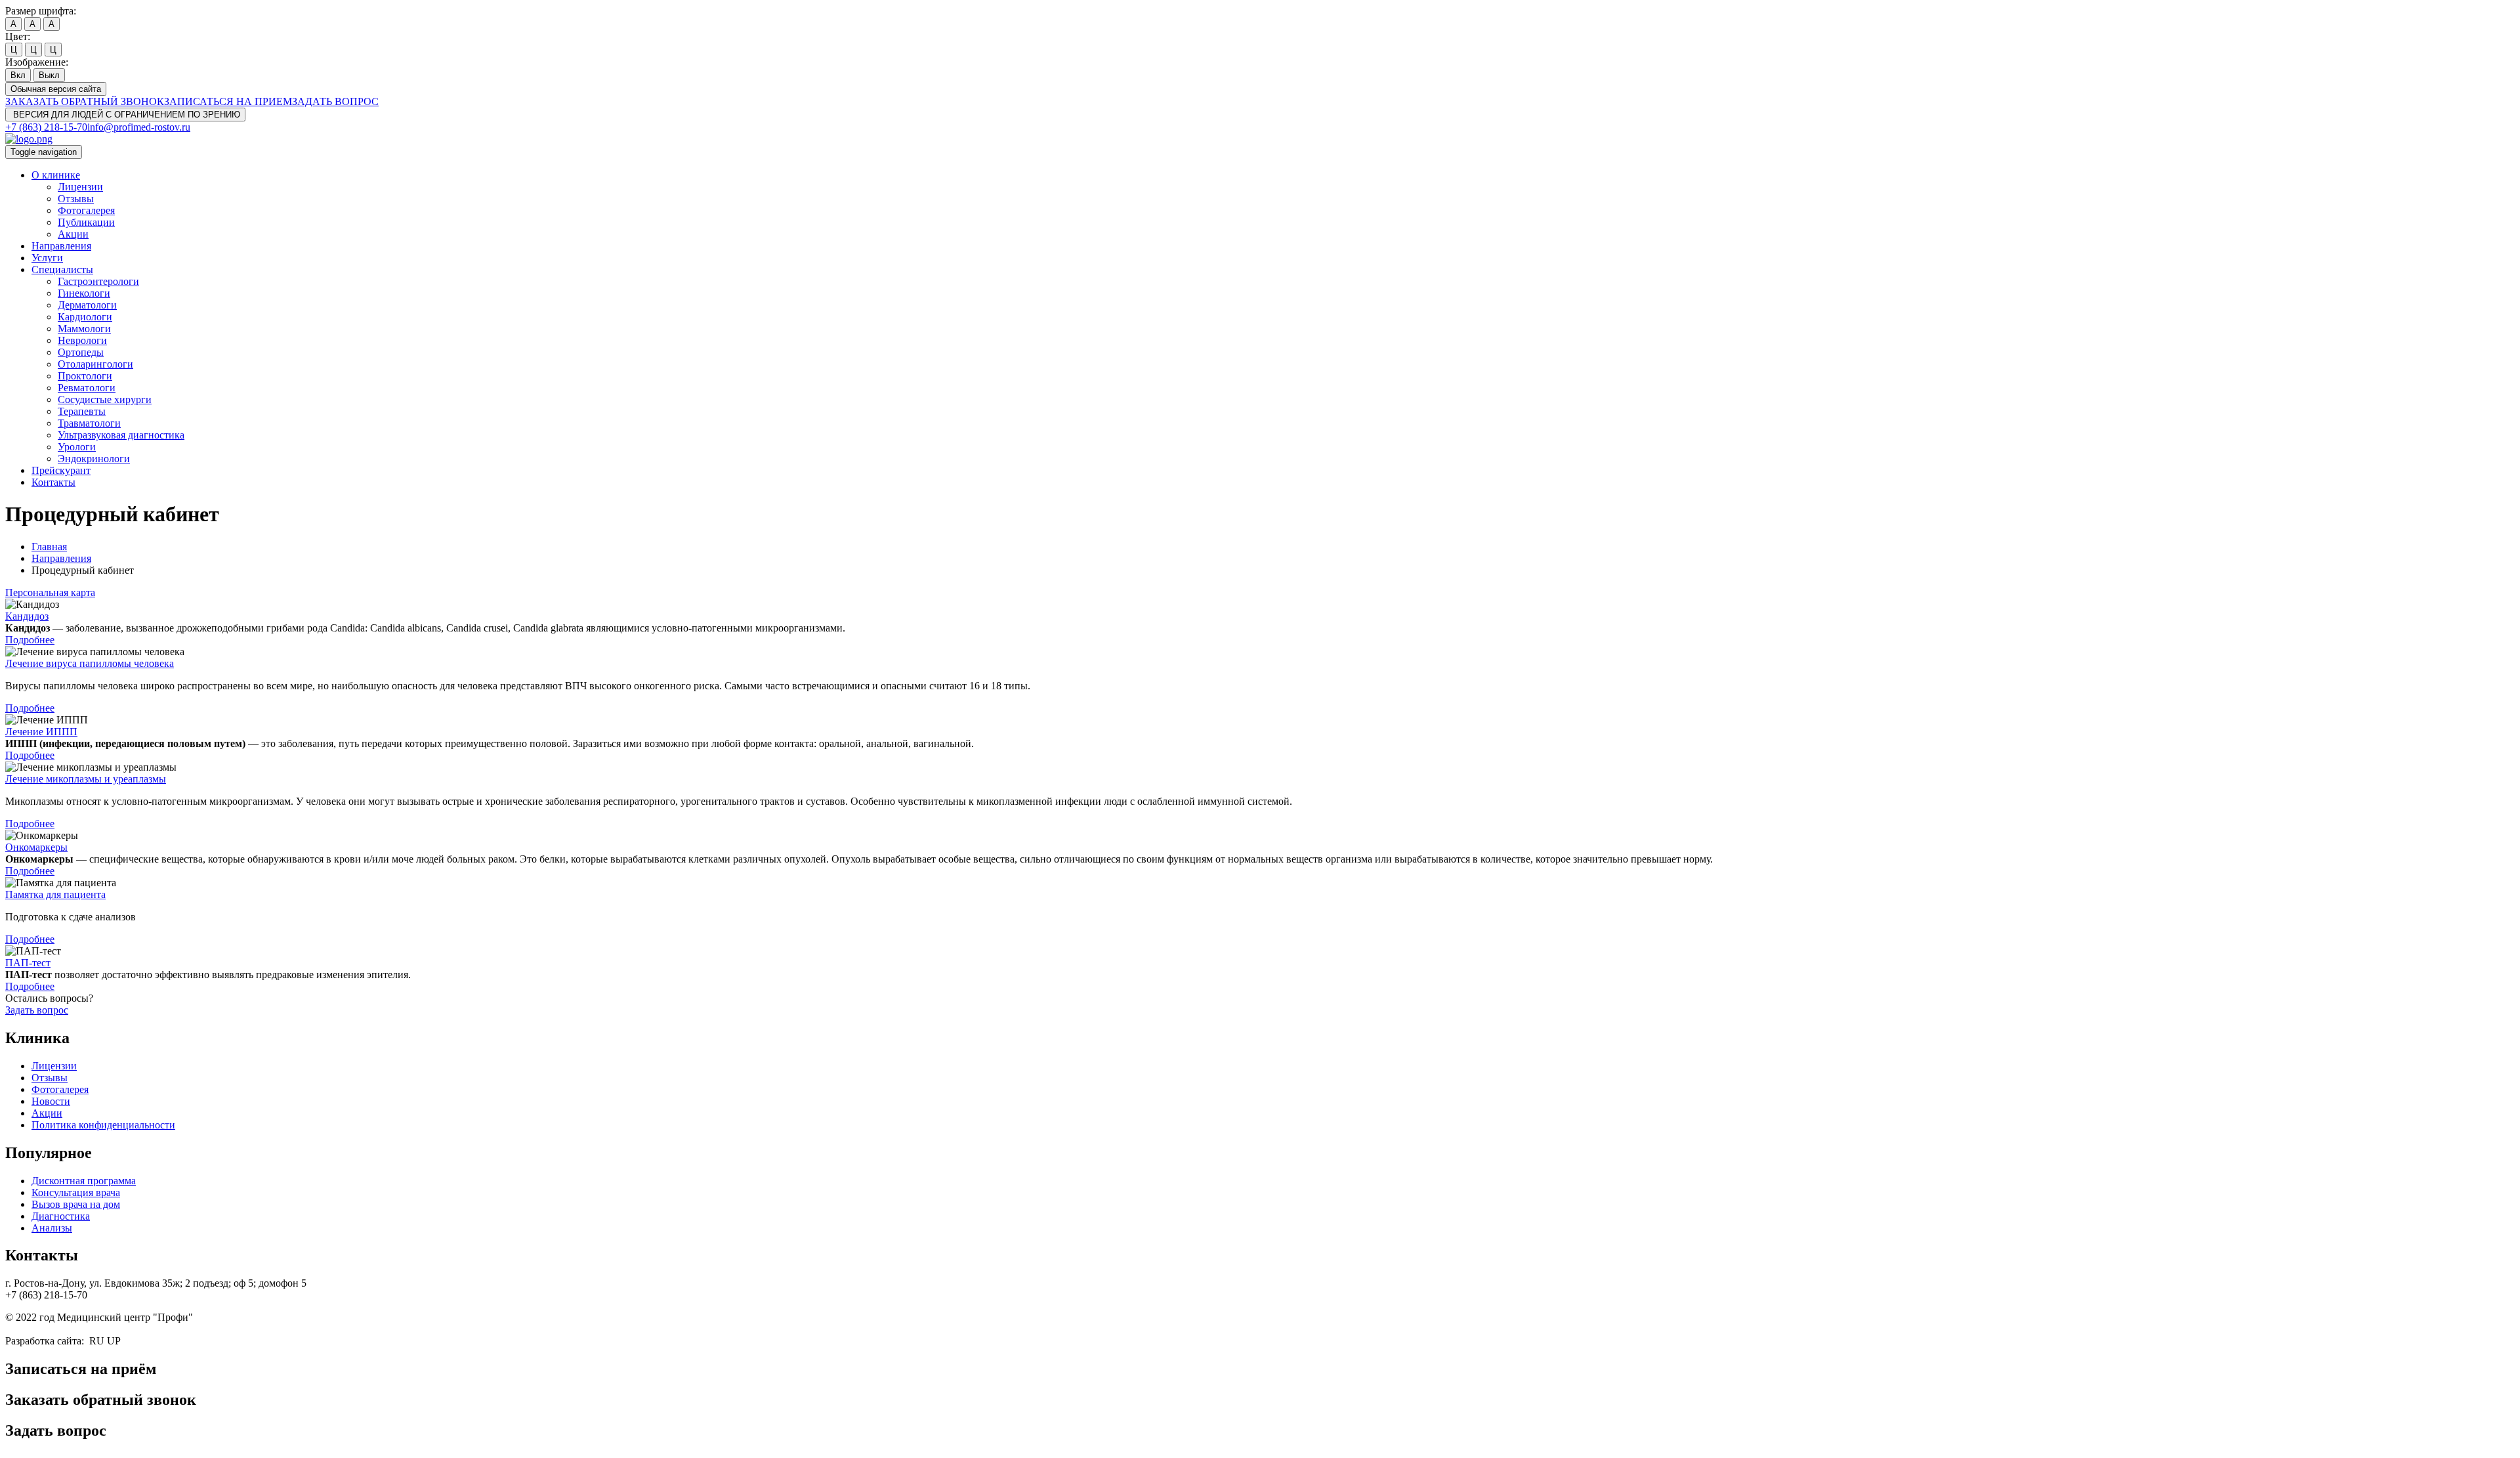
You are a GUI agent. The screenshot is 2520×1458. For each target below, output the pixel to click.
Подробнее (30, 640)
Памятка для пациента (55, 894)
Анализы (52, 1228)
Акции (73, 234)
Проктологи (85, 376)
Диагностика (61, 1216)
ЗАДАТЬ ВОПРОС (335, 101)
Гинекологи (84, 293)
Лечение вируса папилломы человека (90, 663)
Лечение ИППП (41, 732)
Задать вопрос (37, 1010)
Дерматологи (87, 305)
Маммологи (84, 329)
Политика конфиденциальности (103, 1125)
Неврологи (82, 340)
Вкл (18, 75)
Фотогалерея (86, 210)
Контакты (53, 482)
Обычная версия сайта (56, 89)
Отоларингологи (95, 364)
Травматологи (89, 423)
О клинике (56, 175)
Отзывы (76, 199)
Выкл (49, 75)
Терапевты (82, 411)
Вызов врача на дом (76, 1204)
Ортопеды (81, 352)
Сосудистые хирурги (105, 399)
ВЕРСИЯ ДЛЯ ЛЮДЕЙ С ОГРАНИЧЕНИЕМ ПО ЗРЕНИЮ (125, 115)
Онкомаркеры (36, 847)
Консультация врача (76, 1192)
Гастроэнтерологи (98, 281)
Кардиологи (85, 317)
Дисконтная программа (84, 1181)
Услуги (47, 258)
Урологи (77, 447)
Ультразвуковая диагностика (121, 435)
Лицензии (80, 187)
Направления (61, 246)
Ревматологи (87, 388)
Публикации (86, 222)
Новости (51, 1101)
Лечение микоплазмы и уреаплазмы (86, 779)
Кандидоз (27, 616)
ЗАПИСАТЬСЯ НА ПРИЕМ (228, 101)
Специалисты (62, 269)
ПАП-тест (28, 963)
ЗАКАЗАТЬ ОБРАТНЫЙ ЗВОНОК (85, 101)
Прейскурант (61, 470)
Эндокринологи (94, 459)
